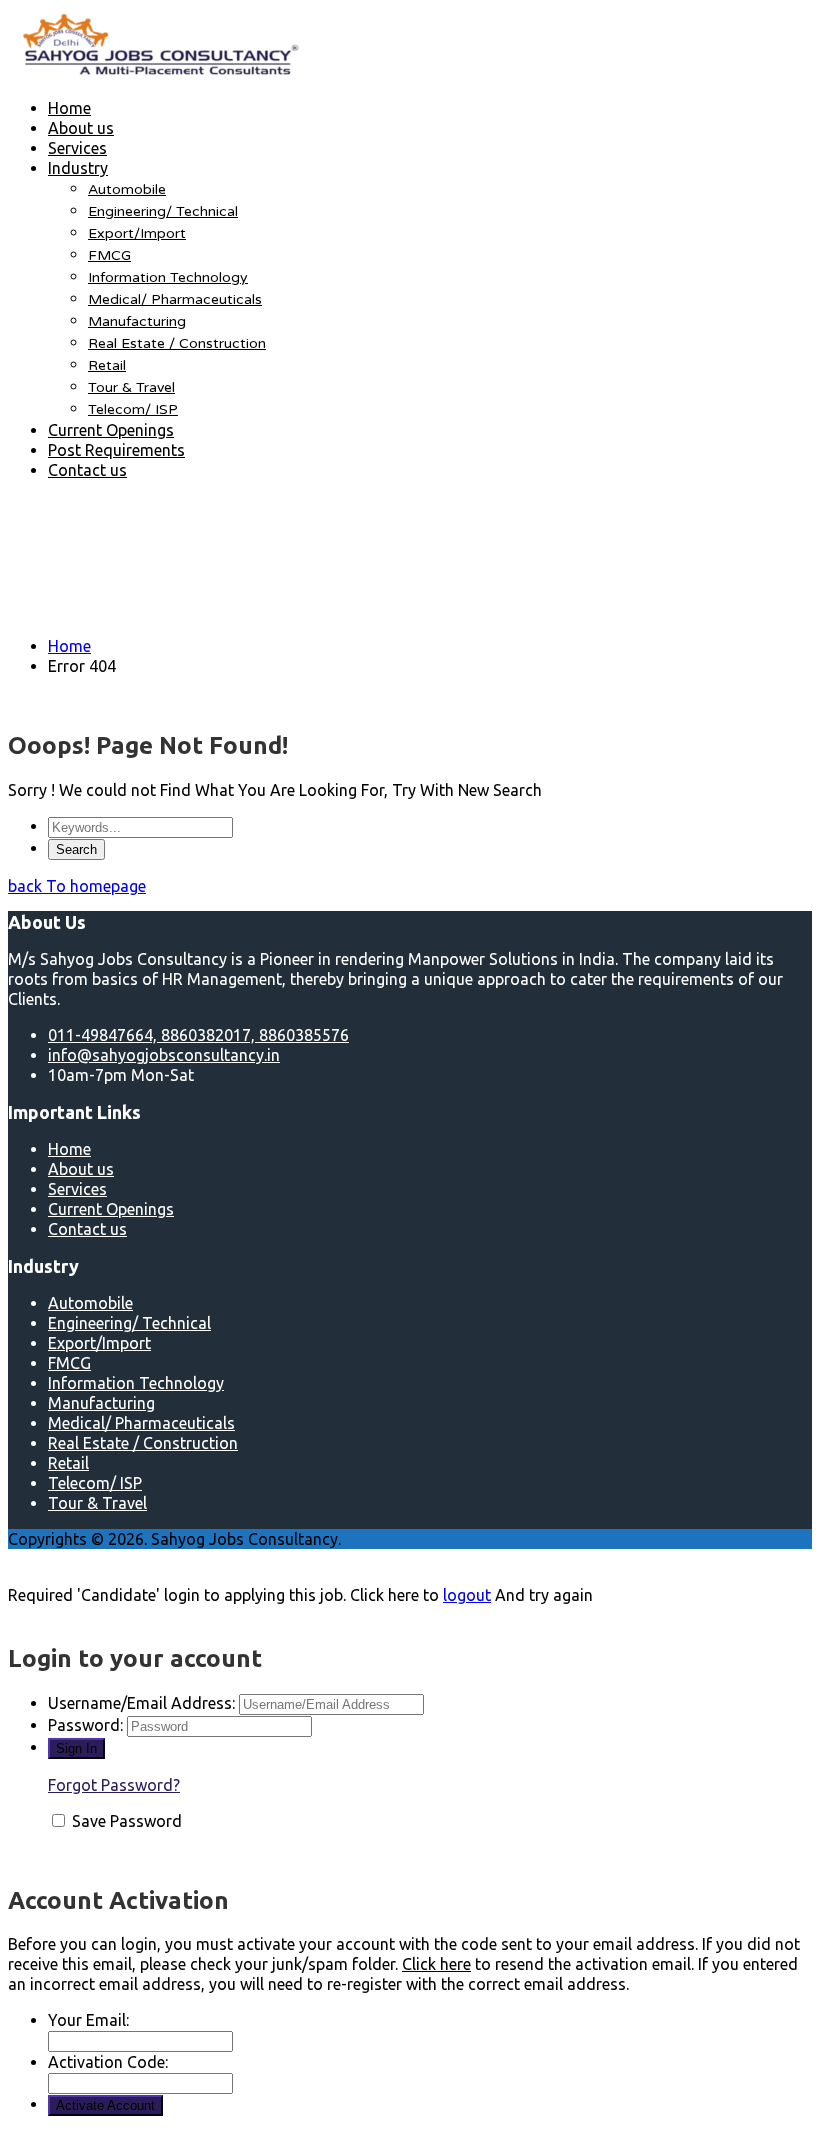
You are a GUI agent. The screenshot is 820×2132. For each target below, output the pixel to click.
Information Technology (168, 277)
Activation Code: (108, 2062)
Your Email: (88, 2020)
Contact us (87, 470)
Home (69, 108)
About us (81, 128)
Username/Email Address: (141, 1703)
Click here (436, 1964)
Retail (107, 365)
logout (467, 1595)
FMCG (109, 255)
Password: (85, 1725)
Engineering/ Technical (163, 211)
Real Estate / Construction (177, 343)
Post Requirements (116, 450)
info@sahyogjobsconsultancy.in (164, 1055)
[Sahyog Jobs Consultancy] (158, 72)
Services (77, 148)
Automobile (127, 189)
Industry (78, 168)
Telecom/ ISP (133, 409)
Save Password (127, 1821)
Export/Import (137, 233)
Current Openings (111, 430)
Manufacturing (137, 321)
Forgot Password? (114, 1785)
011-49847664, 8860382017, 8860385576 (198, 1035)
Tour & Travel (131, 387)
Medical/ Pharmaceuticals (175, 299)
